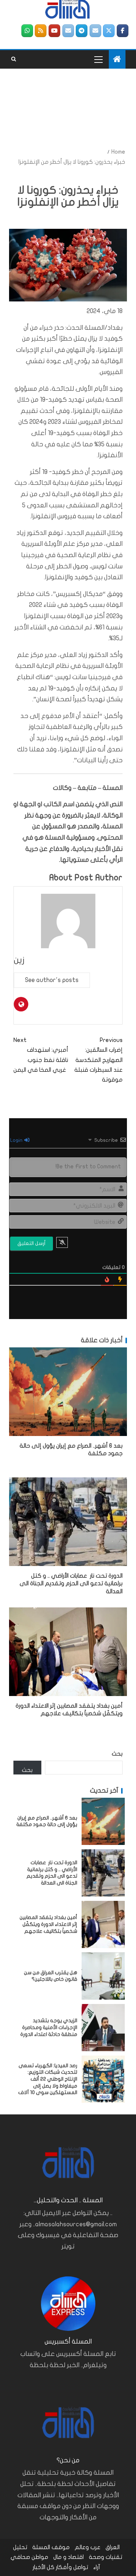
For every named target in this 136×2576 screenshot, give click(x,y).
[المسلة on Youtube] (54, 31)
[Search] (14, 59)
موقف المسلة (51, 2547)
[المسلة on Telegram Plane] (82, 31)
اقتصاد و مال (69, 2557)
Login (17, 1140)
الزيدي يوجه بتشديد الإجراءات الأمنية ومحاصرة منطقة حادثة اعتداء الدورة (49, 2027)
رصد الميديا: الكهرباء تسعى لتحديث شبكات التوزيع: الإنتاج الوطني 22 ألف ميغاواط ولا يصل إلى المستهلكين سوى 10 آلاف (48, 2079)
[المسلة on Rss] (41, 31)
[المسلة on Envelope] (95, 31)
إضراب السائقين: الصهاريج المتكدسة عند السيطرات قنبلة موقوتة (98, 1060)
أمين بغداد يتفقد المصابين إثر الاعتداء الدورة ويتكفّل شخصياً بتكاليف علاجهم (48, 1924)
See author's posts (52, 980)
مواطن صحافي (29, 2557)
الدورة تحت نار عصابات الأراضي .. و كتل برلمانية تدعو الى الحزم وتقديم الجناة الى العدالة (71, 1584)
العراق (113, 2547)
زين (19, 960)
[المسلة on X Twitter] (109, 31)
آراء (97, 2567)
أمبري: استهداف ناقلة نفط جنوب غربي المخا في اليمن (41, 1055)
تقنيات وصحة (106, 2557)
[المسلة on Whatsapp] (27, 31)
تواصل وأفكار (72, 2567)
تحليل (20, 2547)
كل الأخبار (44, 2567)
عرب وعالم (88, 2547)
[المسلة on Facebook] (123, 31)
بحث (117, 1754)
